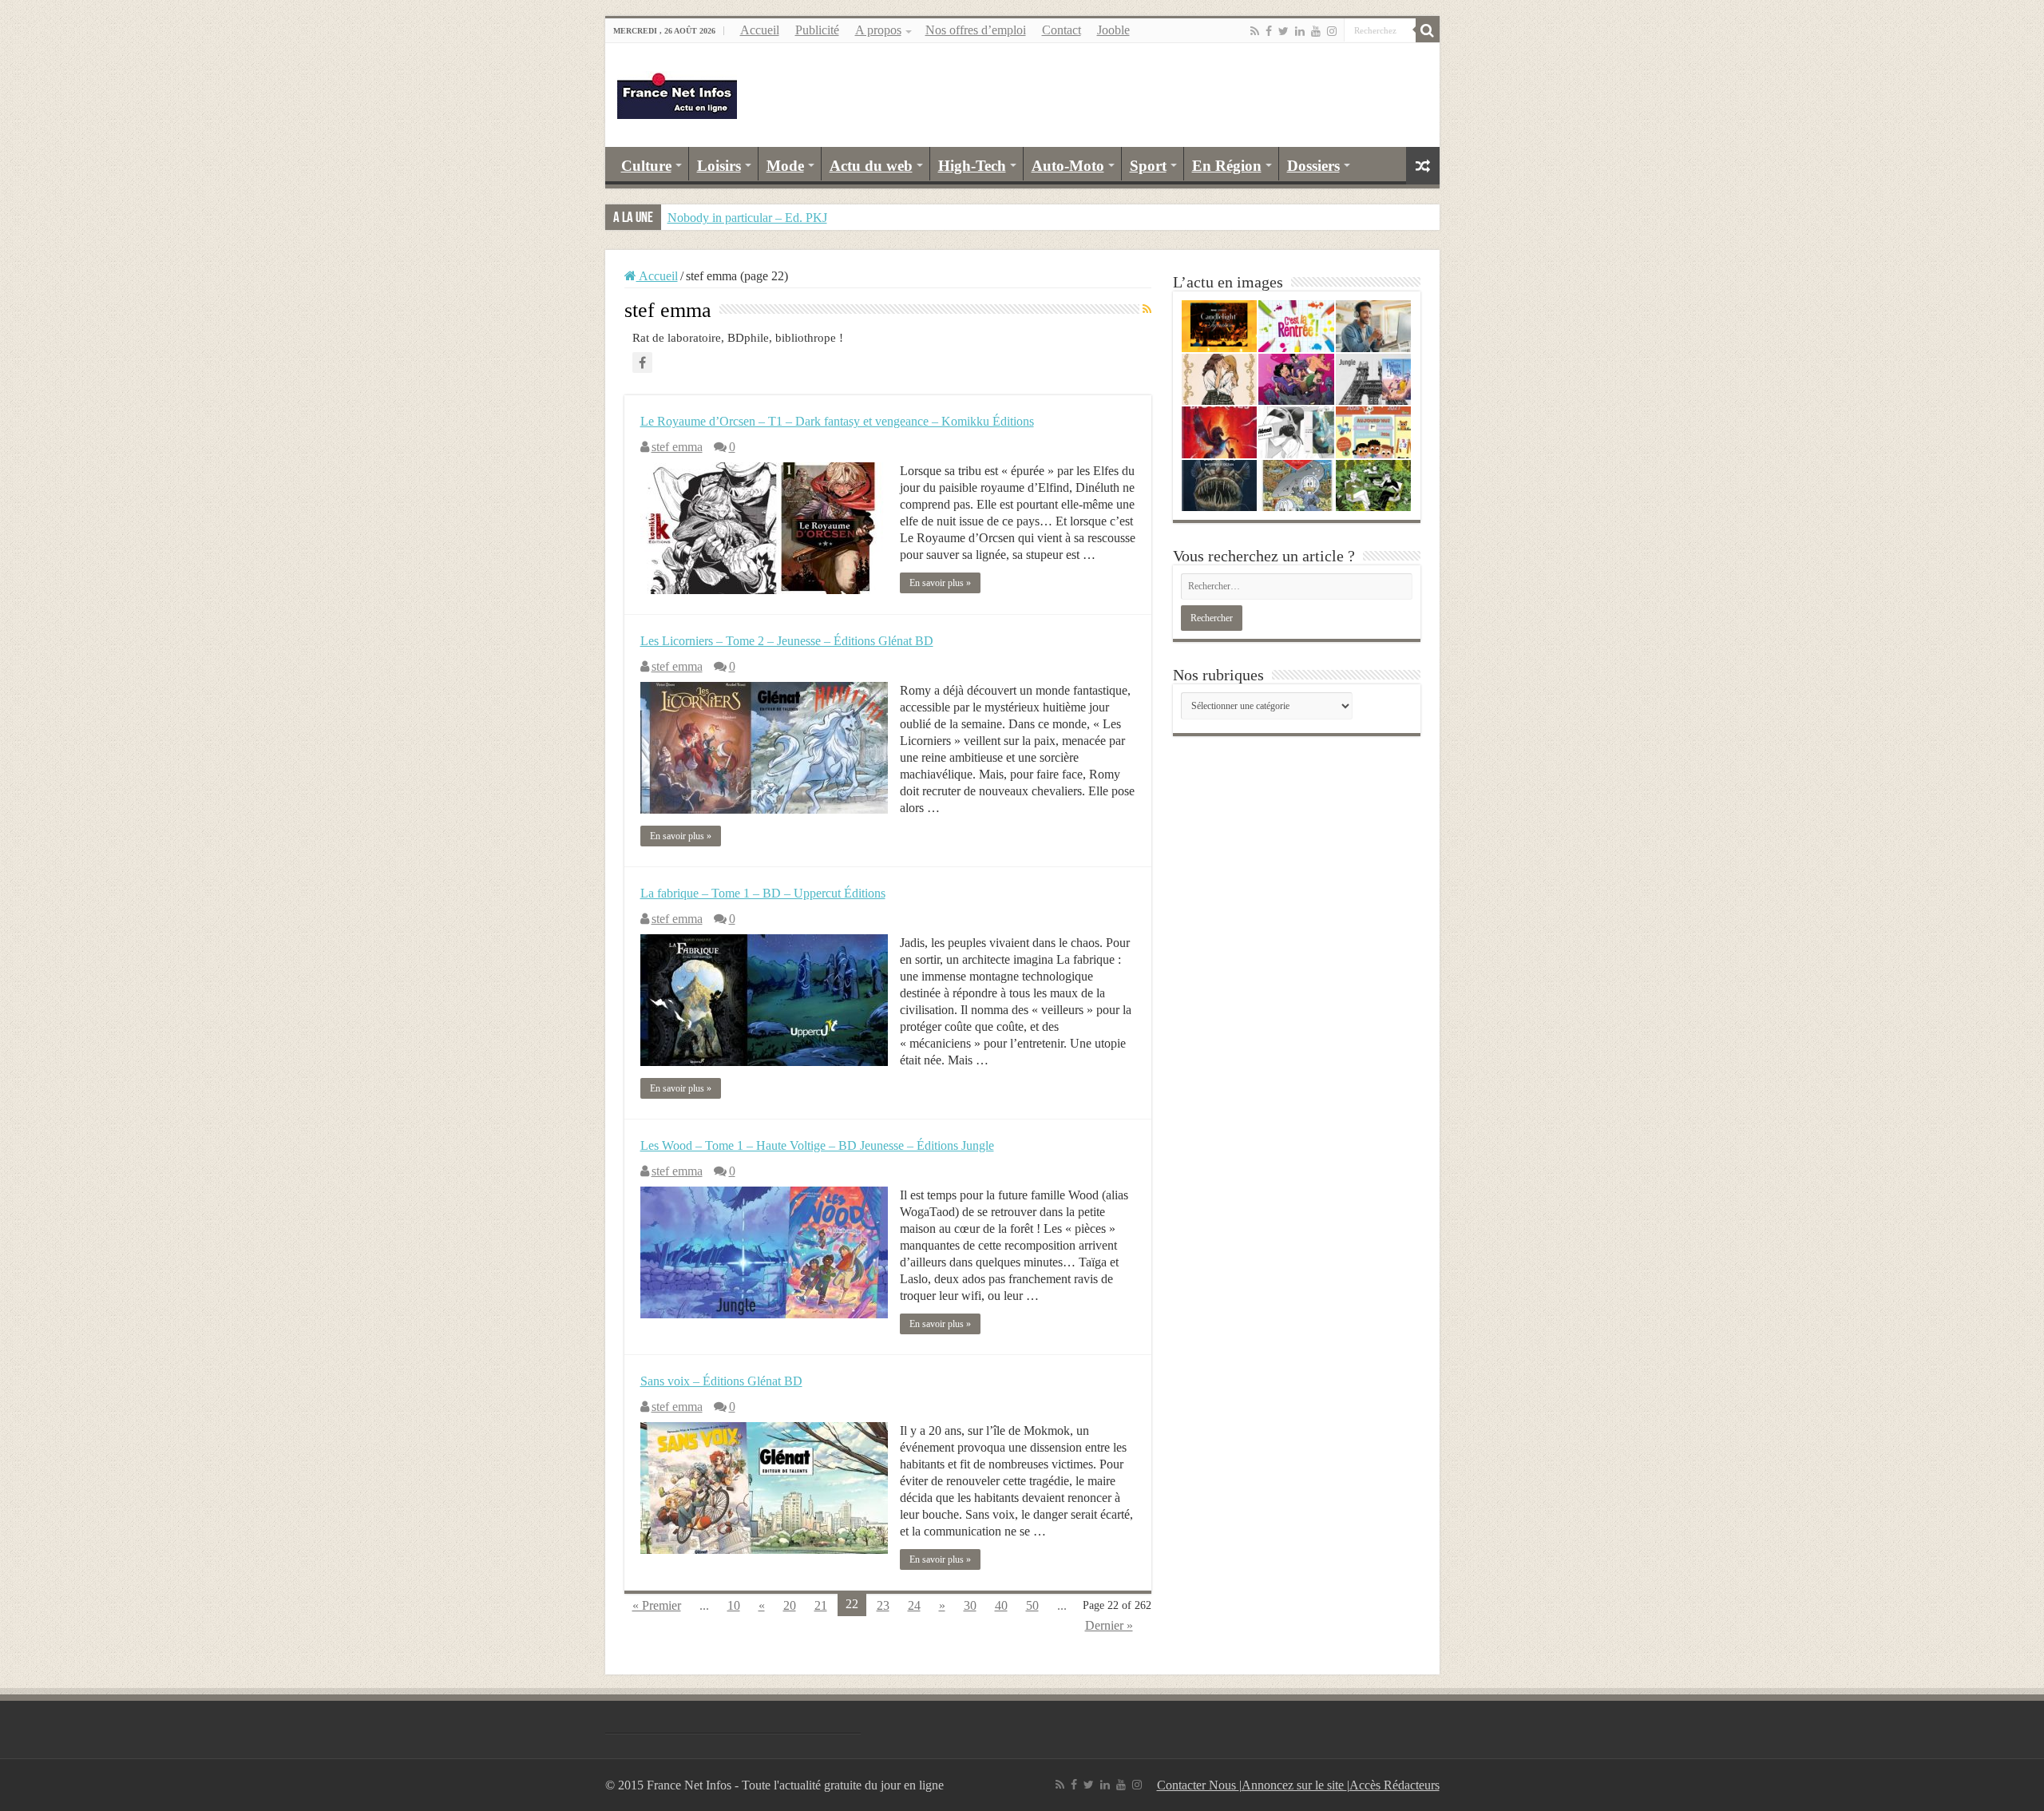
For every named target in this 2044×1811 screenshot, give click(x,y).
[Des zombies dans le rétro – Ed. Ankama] (1296, 380)
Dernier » (1109, 1625)
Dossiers (1313, 166)
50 (1032, 1605)
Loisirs (719, 166)
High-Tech (972, 166)
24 (914, 1605)
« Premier (657, 1605)
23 (883, 1605)
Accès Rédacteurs (1394, 1785)
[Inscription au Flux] (1147, 310)
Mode (785, 166)
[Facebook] (1269, 31)
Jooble (1113, 30)
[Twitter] (1283, 31)
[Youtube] (1316, 31)
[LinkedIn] (1300, 31)
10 (734, 1605)
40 (1001, 1605)
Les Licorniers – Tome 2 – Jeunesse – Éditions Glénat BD (787, 641)
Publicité (817, 30)
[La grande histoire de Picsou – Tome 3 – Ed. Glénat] (1296, 486)
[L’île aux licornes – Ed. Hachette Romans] (1220, 432)
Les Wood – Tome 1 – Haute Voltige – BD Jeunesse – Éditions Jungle (817, 1145)
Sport (1148, 166)
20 (790, 1605)
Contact (1062, 30)
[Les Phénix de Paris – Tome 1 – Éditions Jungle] (1374, 380)
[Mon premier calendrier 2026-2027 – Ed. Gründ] (1374, 432)
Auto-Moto (1068, 166)
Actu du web (871, 166)
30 (970, 1605)
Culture (646, 166)
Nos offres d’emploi (976, 30)
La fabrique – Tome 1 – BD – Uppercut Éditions (763, 893)
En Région (1227, 166)
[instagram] (1332, 31)
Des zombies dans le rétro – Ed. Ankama (770, 218)
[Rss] (1255, 31)
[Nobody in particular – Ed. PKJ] (1220, 380)
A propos (878, 30)
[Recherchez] (1428, 30)
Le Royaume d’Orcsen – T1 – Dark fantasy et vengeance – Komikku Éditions (837, 421)
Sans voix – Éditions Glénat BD (721, 1381)
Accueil (760, 30)
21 (821, 1605)
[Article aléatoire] (1423, 166)
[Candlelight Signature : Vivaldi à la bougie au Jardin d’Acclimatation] (1220, 326)
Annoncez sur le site (1294, 1785)
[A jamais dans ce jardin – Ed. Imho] (1374, 486)
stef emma (677, 447)
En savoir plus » (940, 583)
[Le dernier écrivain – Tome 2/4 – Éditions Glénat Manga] (1296, 432)
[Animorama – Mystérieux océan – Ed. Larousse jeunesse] (1220, 486)
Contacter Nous (1198, 1785)
